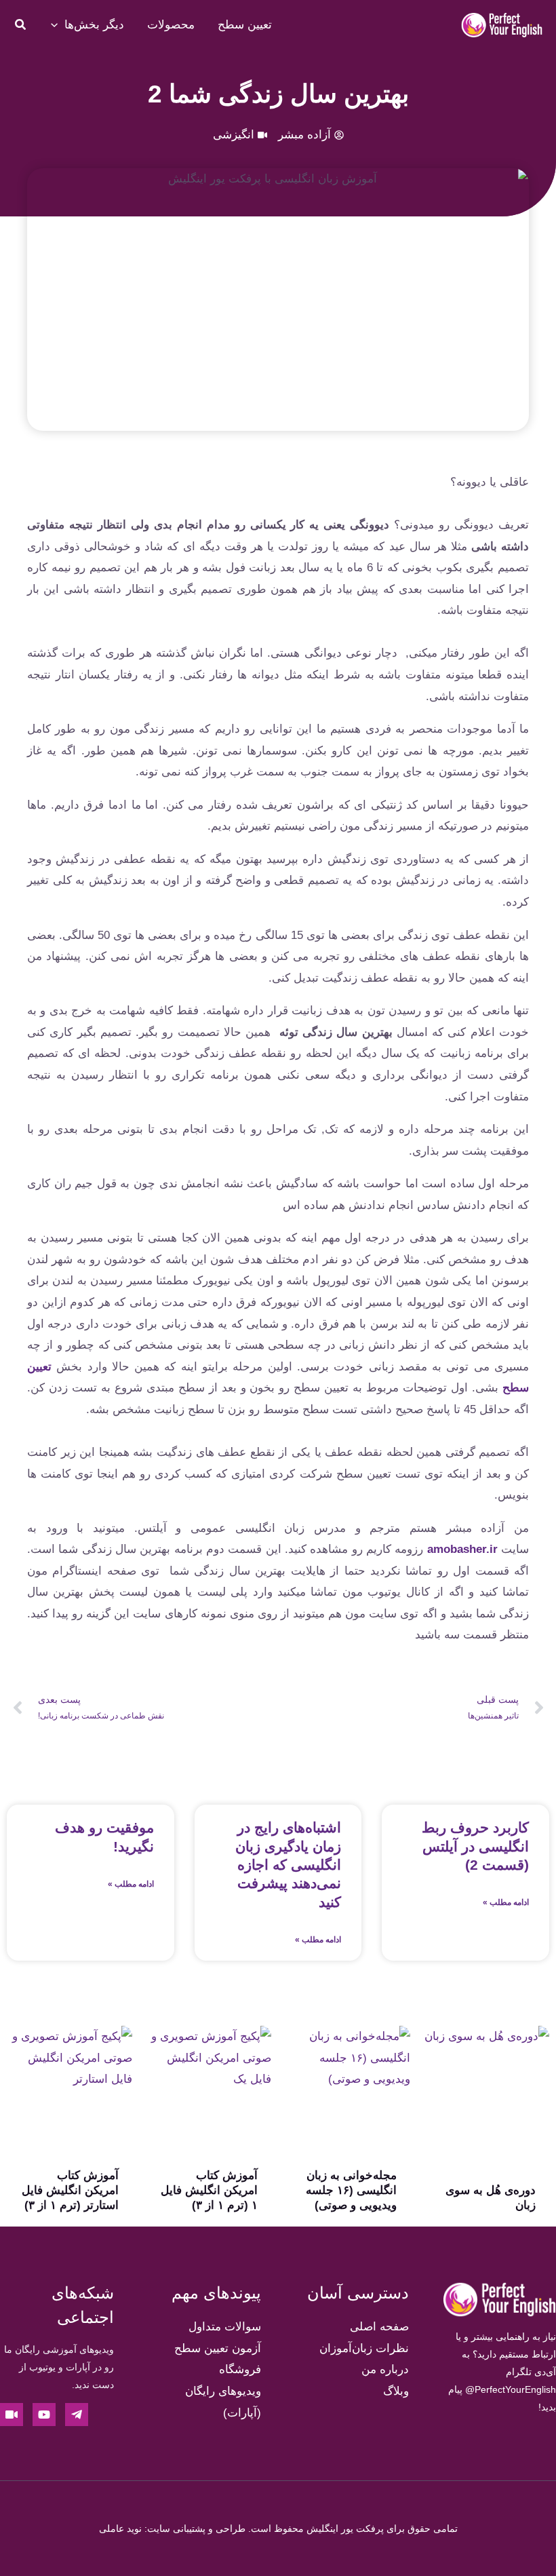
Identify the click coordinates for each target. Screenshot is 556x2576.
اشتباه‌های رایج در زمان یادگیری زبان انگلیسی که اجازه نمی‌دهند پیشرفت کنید (288, 1864)
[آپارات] (12, 2415)
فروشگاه (240, 2369)
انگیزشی (234, 135)
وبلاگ (396, 2391)
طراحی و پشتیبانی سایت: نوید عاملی (172, 2529)
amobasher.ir (462, 1549)
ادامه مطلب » (506, 1902)
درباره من (385, 2369)
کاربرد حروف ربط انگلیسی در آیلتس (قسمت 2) (475, 1846)
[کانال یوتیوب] (44, 2415)
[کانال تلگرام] (77, 2415)
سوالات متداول (225, 2327)
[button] (20, 26)
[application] (58, 25)
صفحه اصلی (379, 2327)
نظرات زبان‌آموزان (364, 2348)
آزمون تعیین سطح (218, 2348)
